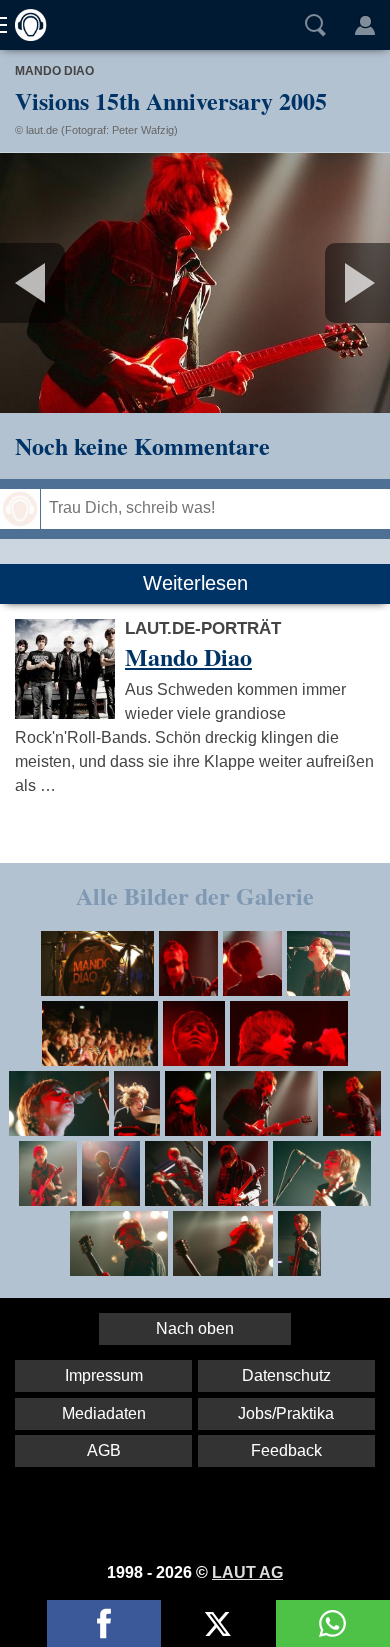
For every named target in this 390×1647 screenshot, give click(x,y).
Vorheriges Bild (64, 283)
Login (365, 25)
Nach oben (195, 1328)
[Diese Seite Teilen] (104, 1623)
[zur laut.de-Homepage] (25, 25)
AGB (104, 1450)
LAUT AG (247, 1572)
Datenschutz (286, 1375)
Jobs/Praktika (286, 1413)
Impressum (104, 1375)
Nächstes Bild (195, 283)
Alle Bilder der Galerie (195, 895)
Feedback (286, 1450)
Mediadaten (104, 1413)
